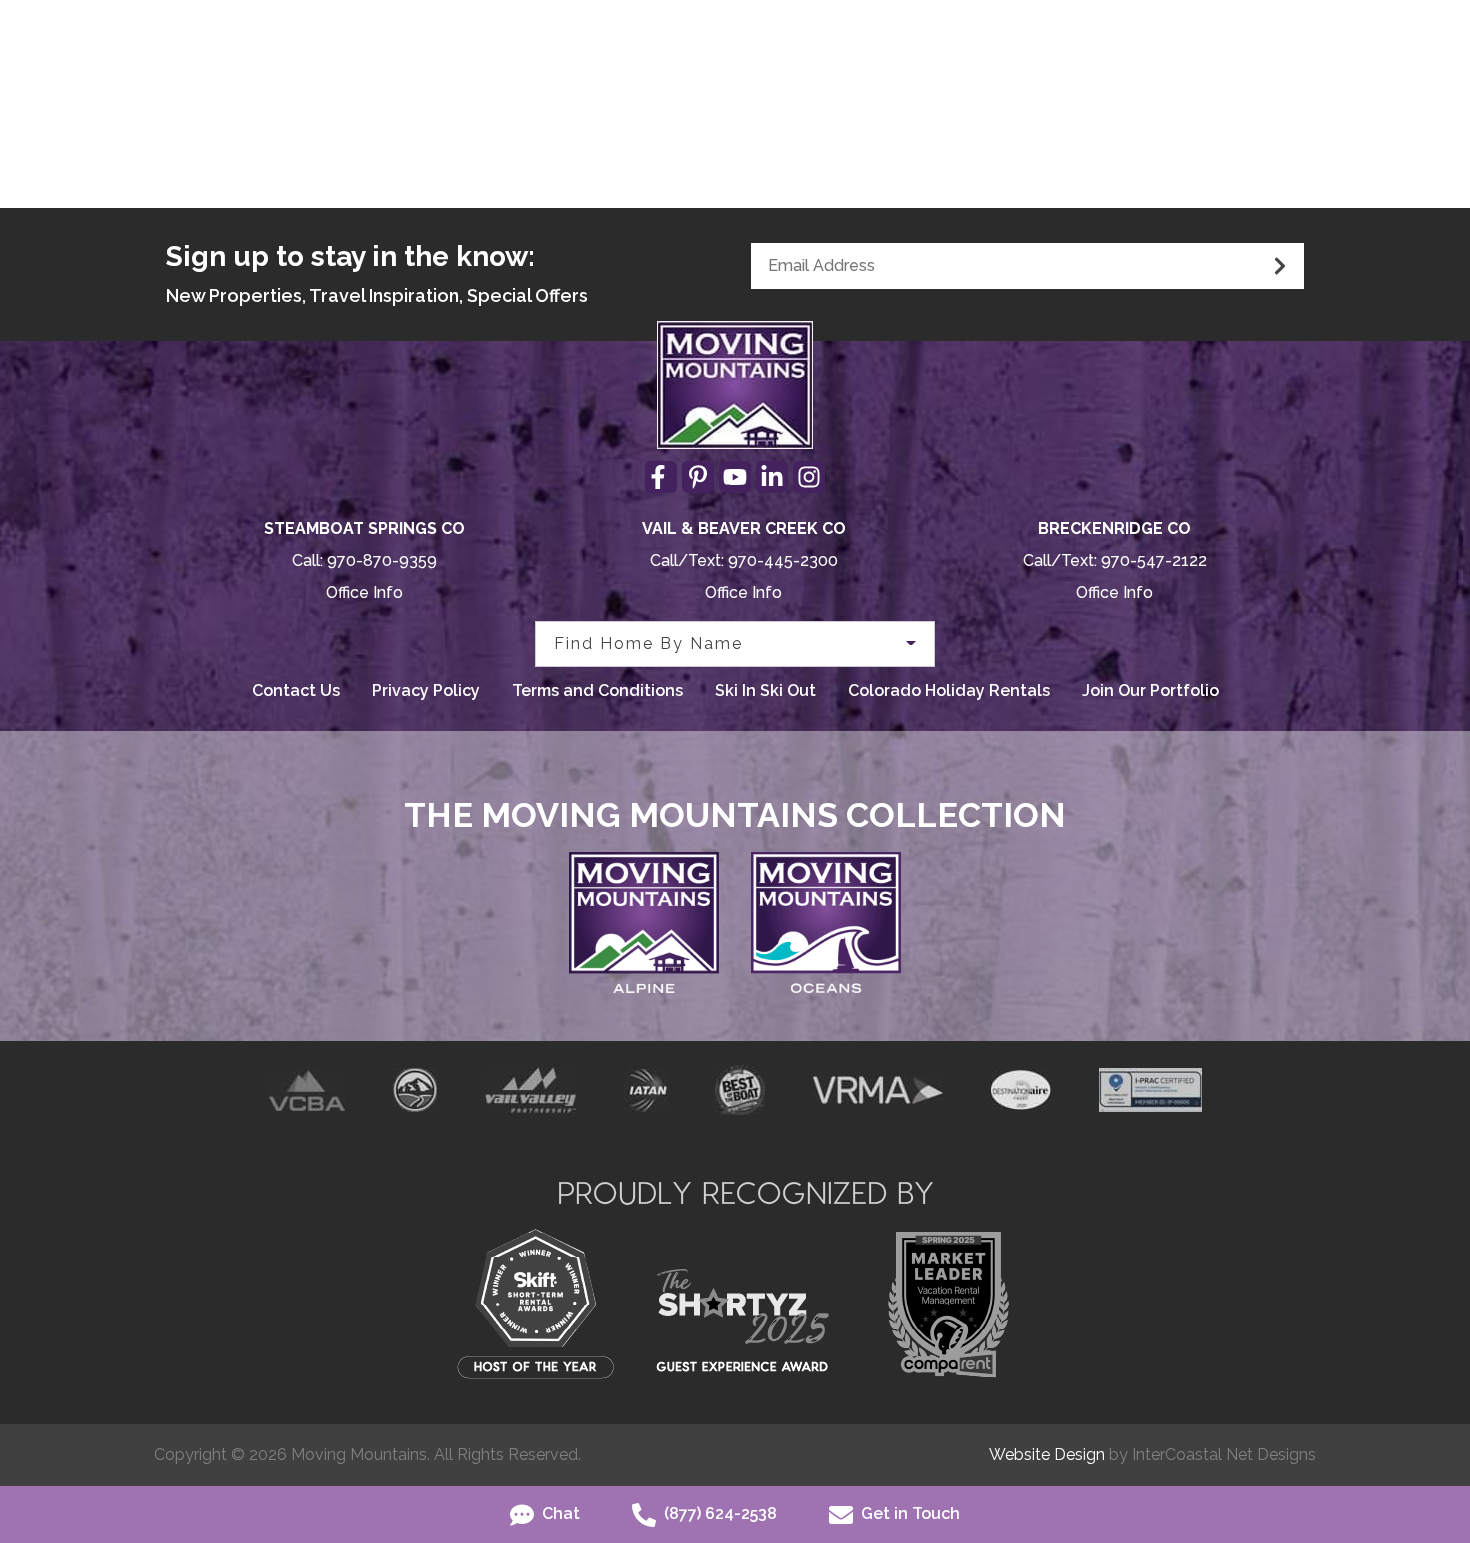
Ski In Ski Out (765, 690)
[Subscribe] (1280, 266)
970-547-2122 (1154, 560)
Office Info (364, 592)
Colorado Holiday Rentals (949, 690)
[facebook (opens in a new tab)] (661, 477)
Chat (559, 1513)
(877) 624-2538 (718, 1513)
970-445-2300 (783, 560)
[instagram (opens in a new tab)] (809, 477)
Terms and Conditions (597, 690)
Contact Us (296, 690)
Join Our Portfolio (1150, 690)
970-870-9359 (382, 560)
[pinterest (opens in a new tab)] (698, 477)
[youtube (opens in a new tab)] (735, 477)
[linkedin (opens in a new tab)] (772, 477)
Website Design (1047, 1454)
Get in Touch (908, 1513)
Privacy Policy (426, 690)
